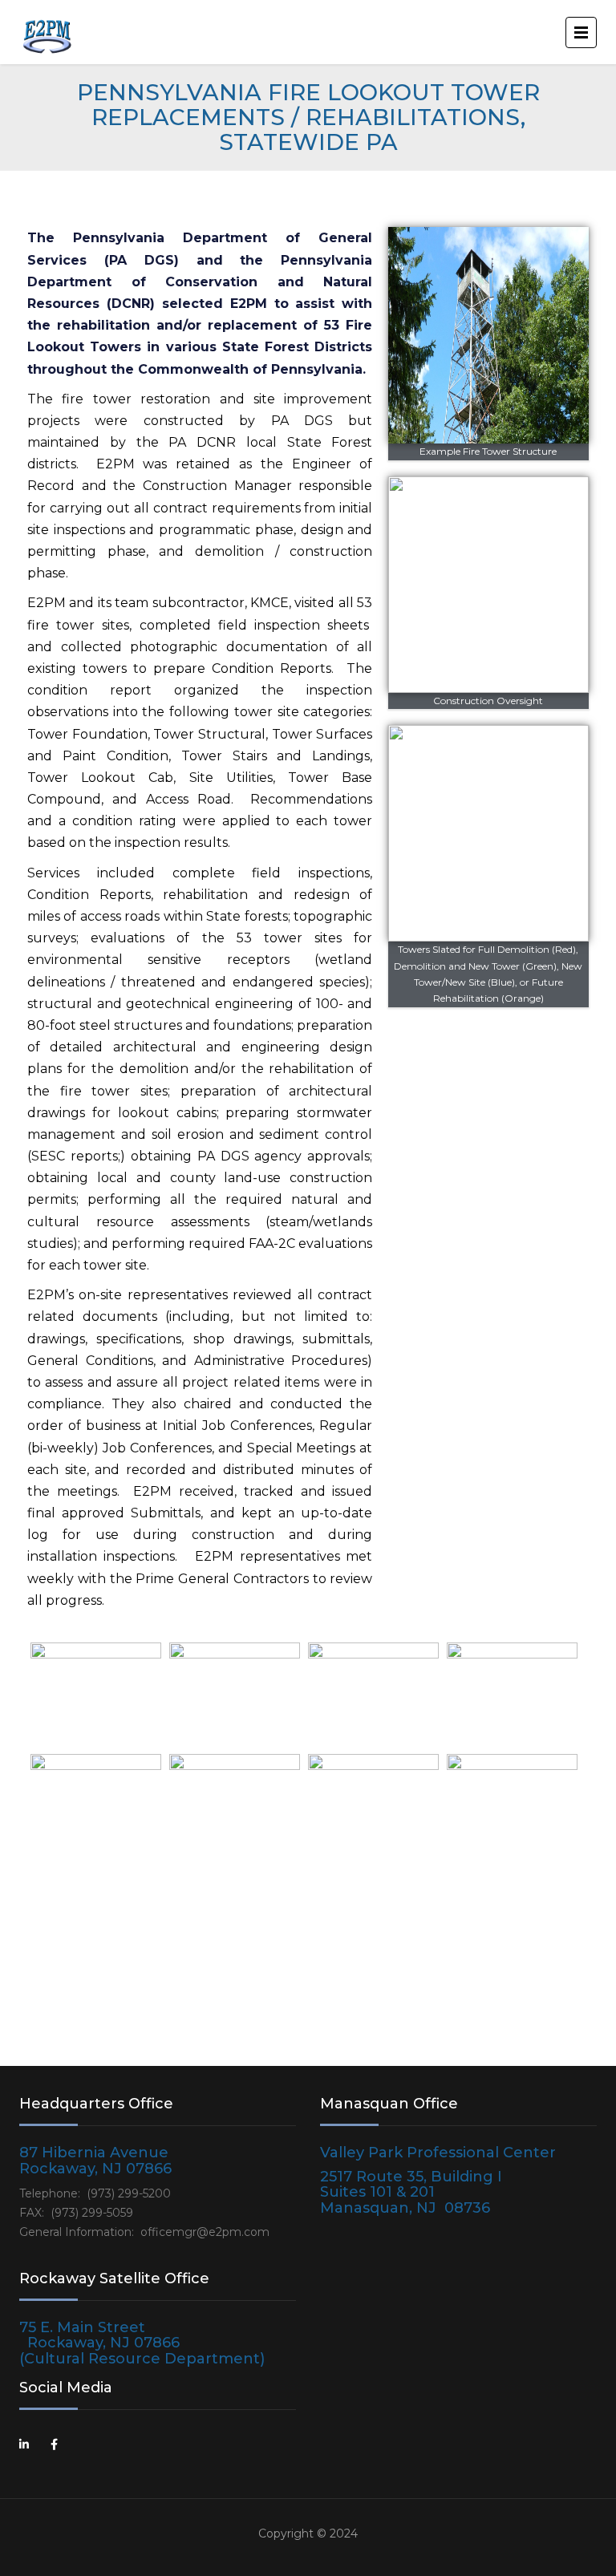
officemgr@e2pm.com (205, 2232)
